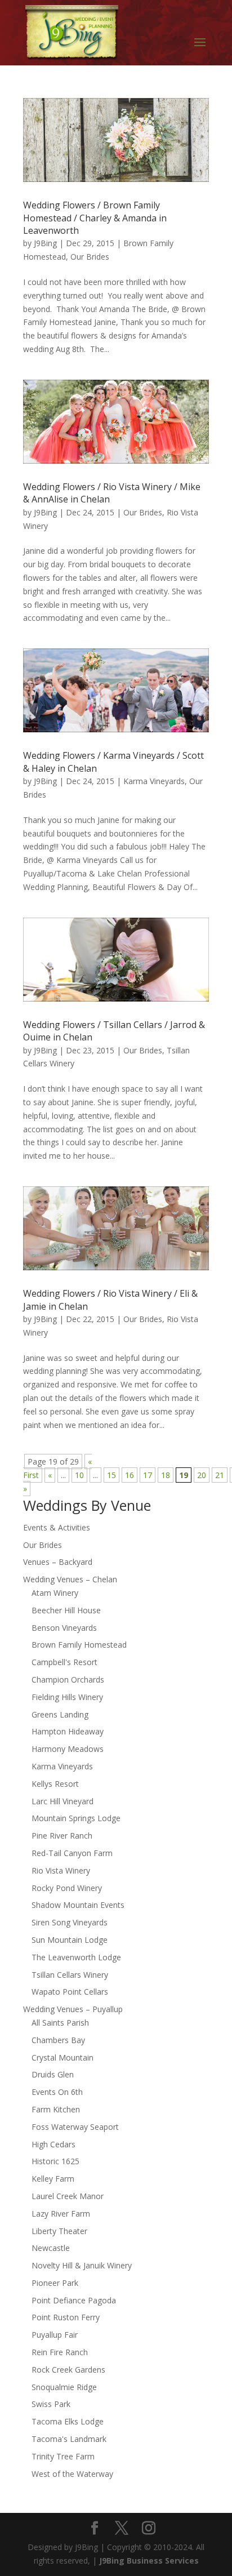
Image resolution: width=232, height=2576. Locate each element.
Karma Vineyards (154, 781)
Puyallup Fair (55, 2335)
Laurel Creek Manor (68, 2196)
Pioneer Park (55, 2283)
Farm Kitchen (56, 2109)
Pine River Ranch (62, 1836)
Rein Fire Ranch (60, 2352)
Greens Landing (60, 1714)
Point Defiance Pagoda (74, 2300)
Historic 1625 (55, 2161)
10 (79, 1475)
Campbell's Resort (64, 1662)
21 (220, 1475)
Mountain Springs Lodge (76, 1818)
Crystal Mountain (63, 2057)
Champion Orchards (68, 1679)
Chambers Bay (58, 2040)
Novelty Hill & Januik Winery (82, 2265)
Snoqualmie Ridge (64, 2387)
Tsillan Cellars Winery (70, 1975)
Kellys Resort (55, 1784)
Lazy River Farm (61, 2214)
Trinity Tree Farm (63, 2456)
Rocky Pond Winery (67, 1888)
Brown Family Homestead (79, 1645)
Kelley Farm (53, 2179)
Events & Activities (57, 1527)
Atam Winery (55, 1593)
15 (111, 1475)
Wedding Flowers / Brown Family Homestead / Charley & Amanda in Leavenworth (95, 218)
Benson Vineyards (64, 1628)
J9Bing (45, 243)
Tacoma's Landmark (69, 2439)
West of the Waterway (72, 2474)
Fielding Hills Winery (67, 1697)
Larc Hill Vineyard (63, 1801)
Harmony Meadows (68, 1749)
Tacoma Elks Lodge (68, 2421)
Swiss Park (51, 2404)
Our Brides (90, 257)
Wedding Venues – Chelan (70, 1579)
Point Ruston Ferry (66, 2317)
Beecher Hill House (66, 1610)
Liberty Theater (59, 2231)
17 (148, 1475)
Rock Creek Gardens (68, 2370)
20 (202, 1475)
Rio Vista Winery (61, 1870)
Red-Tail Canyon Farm (72, 1853)
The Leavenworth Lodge (76, 1957)
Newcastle (51, 2248)
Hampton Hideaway (68, 1731)
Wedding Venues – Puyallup (73, 2009)
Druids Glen (53, 2074)
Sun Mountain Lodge (70, 1940)
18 (166, 1475)
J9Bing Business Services (149, 2561)
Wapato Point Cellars (70, 1992)
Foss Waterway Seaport (75, 2127)
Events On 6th (57, 2092)
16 (130, 1475)
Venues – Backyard (58, 1562)
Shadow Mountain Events (78, 1905)
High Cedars (53, 2144)
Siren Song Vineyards (70, 1922)
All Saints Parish (60, 2023)
